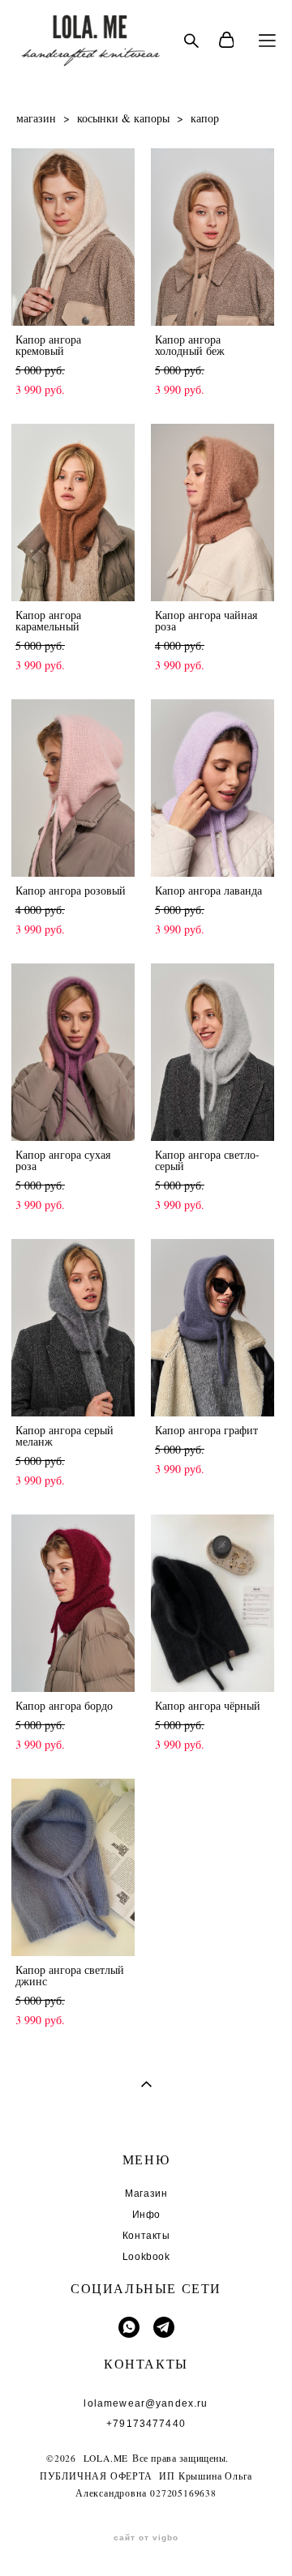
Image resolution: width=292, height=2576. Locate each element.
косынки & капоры (123, 118)
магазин (36, 118)
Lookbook (146, 2257)
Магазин (146, 2194)
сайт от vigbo (146, 2538)
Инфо (146, 2215)
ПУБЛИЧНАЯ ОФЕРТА (96, 2476)
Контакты (146, 2236)
